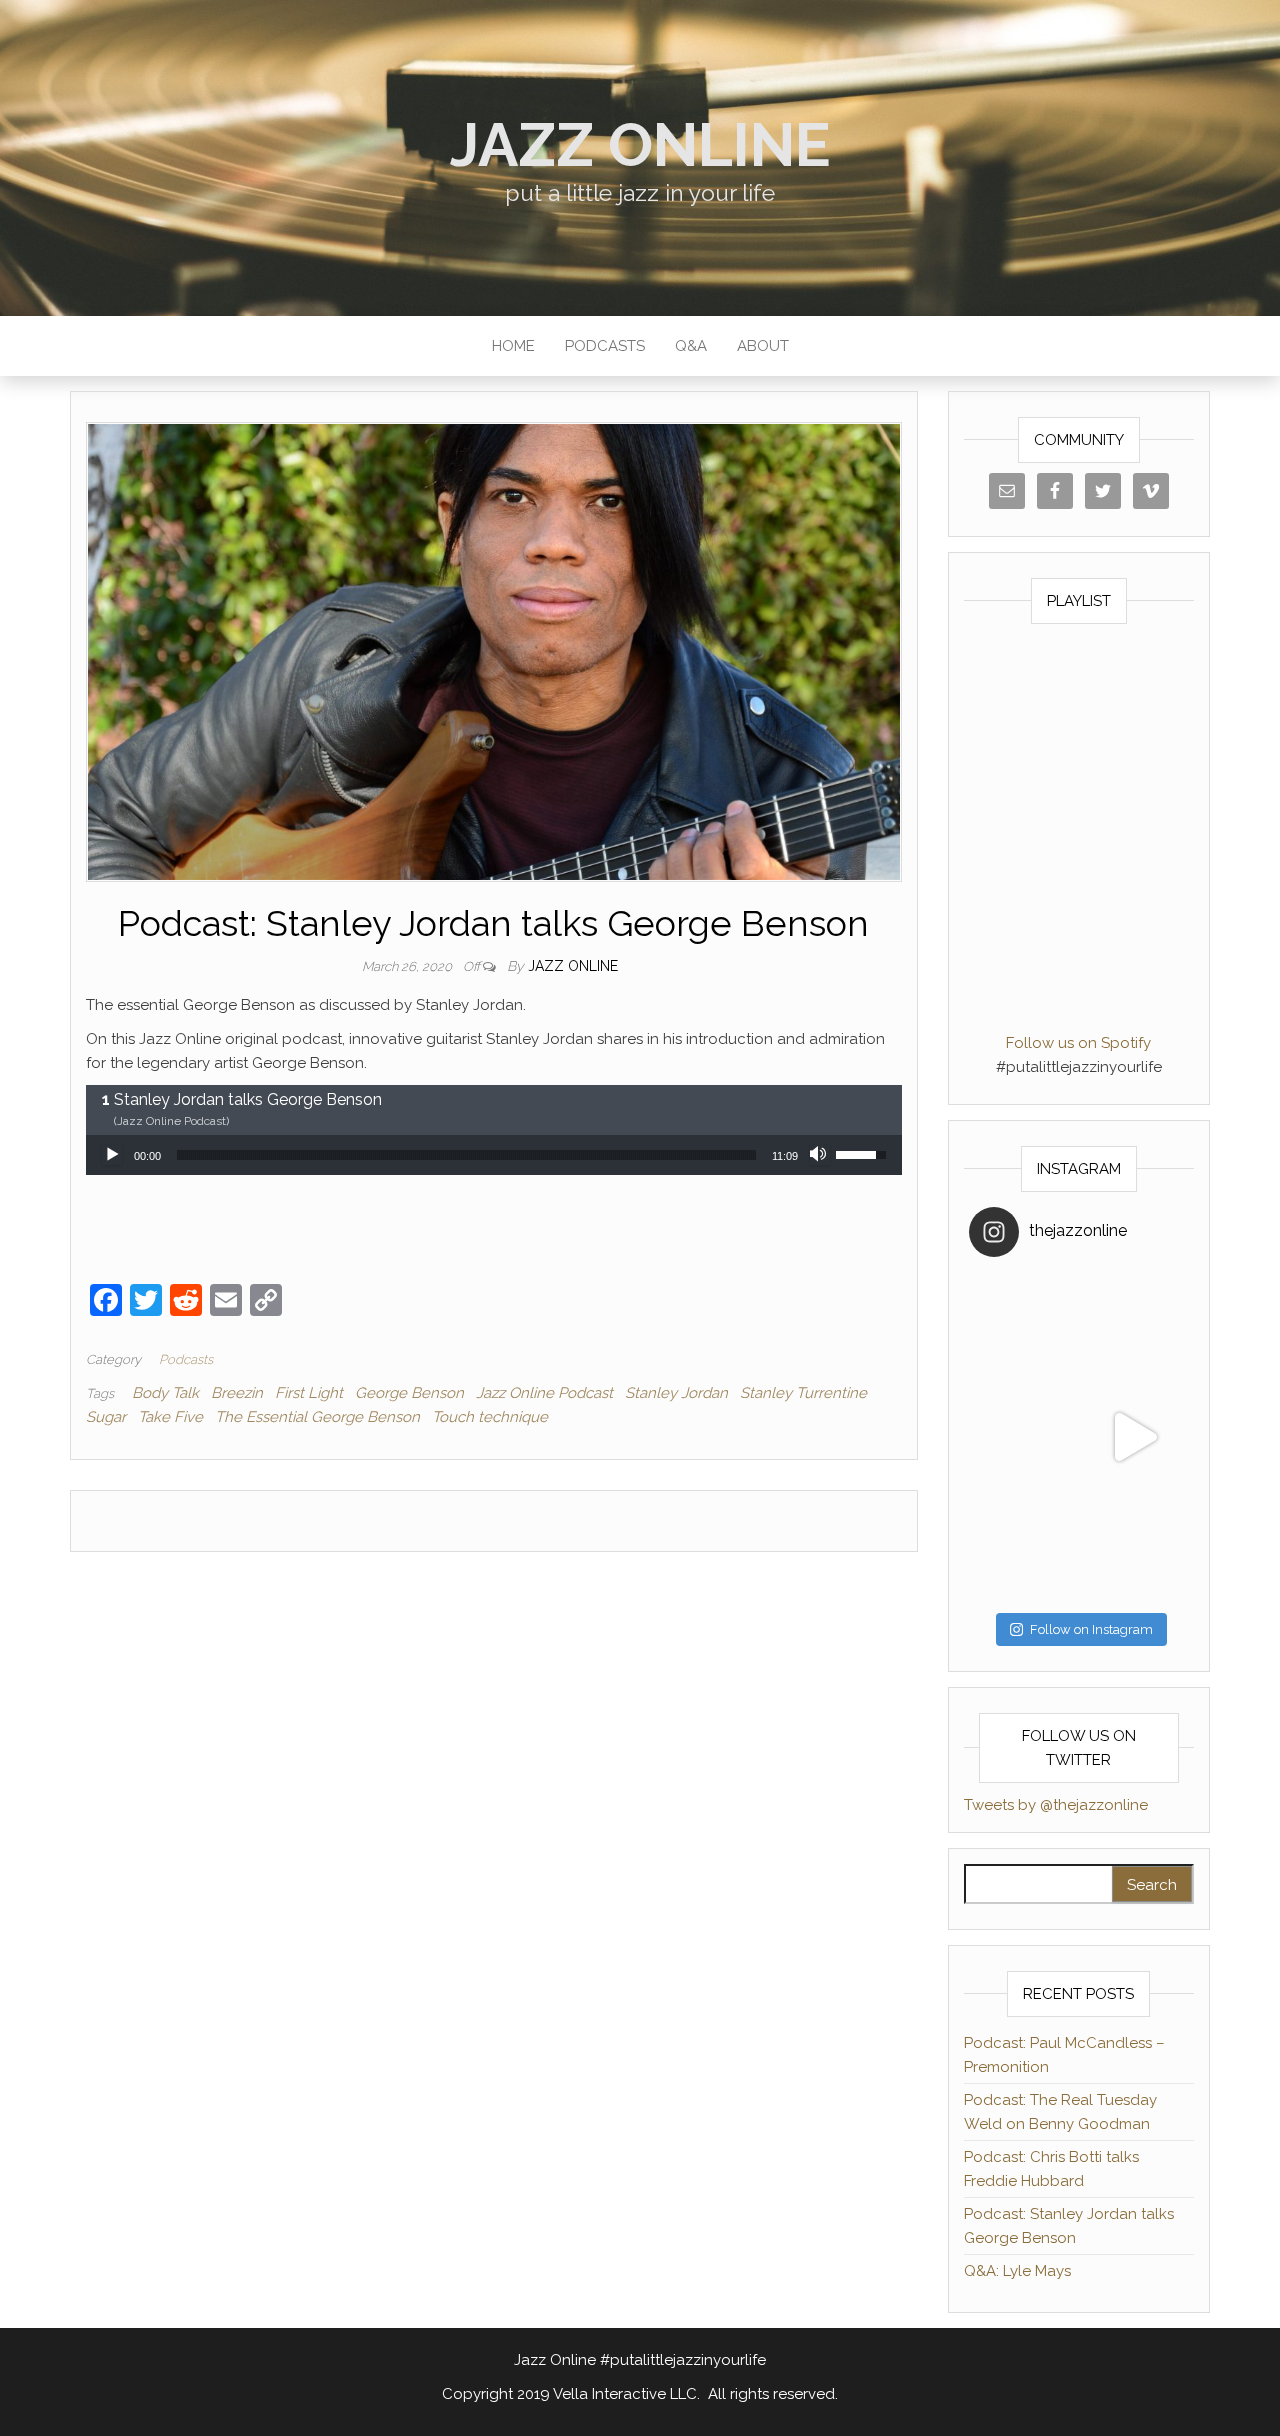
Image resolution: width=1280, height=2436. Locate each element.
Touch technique (490, 1417)
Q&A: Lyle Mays (1017, 2271)
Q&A (691, 346)
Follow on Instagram (1091, 1629)
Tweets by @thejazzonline (1056, 1805)
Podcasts (605, 346)
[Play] (112, 1155)
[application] (494, 1155)
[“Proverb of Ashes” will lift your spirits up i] (1134, 1548)
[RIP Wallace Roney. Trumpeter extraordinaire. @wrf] (1024, 1548)
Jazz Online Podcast (544, 1393)
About (763, 346)
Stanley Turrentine (803, 1393)
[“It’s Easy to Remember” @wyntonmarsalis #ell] (1024, 1437)
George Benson (409, 1393)
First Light (309, 1393)
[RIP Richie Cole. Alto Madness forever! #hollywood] (1024, 1327)
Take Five (170, 1417)
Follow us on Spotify (1078, 1043)
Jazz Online (640, 145)
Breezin (237, 1393)
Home (513, 346)
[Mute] (820, 1155)
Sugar (106, 1417)
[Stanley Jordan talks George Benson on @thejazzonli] (1134, 1437)
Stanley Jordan (676, 1393)
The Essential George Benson (317, 1417)
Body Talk (165, 1393)
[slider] (466, 1155)
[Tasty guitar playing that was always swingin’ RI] (1134, 1327)
